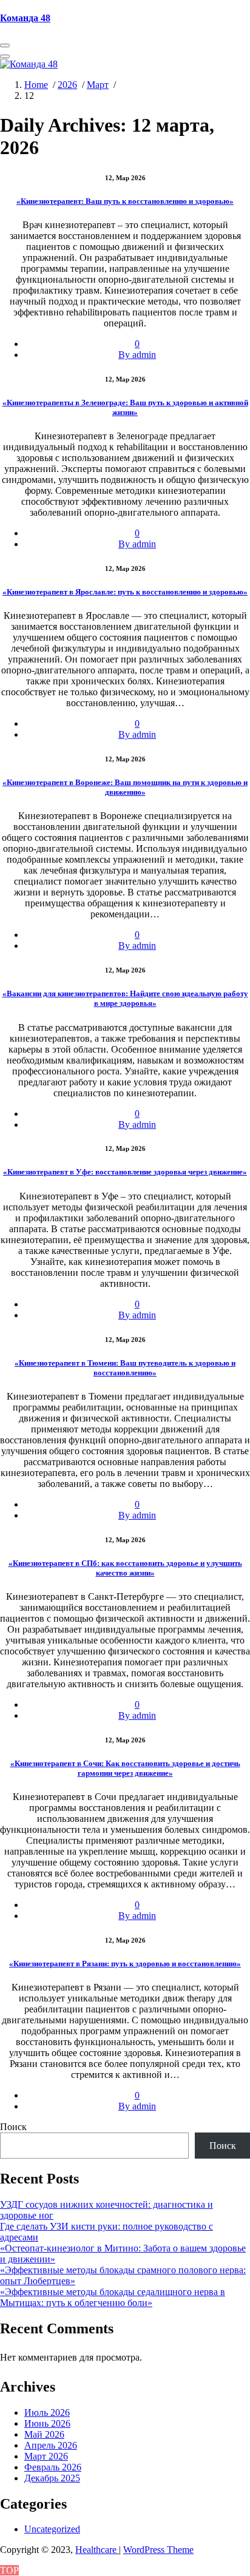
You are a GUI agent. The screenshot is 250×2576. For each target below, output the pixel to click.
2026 (67, 85)
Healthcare (97, 2550)
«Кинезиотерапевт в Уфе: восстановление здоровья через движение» (125, 1172)
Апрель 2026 (51, 2445)
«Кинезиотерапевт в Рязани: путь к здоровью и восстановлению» (125, 1964)
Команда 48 (25, 18)
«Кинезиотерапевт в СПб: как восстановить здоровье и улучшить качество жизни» (125, 1568)
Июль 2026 (47, 2412)
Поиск (13, 2127)
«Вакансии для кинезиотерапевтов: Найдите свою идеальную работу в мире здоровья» (125, 998)
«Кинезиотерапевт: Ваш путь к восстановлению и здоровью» (125, 201)
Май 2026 (44, 2434)
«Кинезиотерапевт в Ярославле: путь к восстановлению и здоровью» (125, 592)
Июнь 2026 (47, 2423)
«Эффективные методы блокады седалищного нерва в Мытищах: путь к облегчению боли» (113, 2297)
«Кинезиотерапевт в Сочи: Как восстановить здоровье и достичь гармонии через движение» (125, 1768)
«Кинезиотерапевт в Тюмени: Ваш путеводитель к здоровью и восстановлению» (125, 1368)
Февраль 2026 (53, 2467)
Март (98, 85)
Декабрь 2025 (52, 2478)
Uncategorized (52, 2529)
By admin (137, 355)
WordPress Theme (158, 2550)
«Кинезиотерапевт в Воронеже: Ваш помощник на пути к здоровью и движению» (125, 787)
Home (36, 85)
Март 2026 (46, 2456)
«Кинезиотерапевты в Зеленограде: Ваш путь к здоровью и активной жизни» (125, 407)
